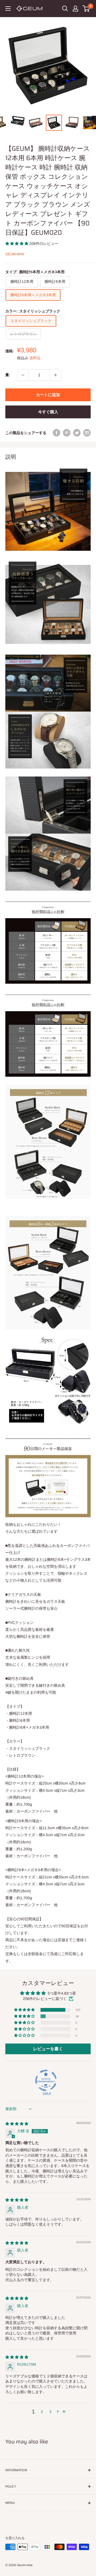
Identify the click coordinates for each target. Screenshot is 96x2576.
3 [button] (50, 2412)
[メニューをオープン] (8, 9)
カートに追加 (48, 395)
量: (8, 375)
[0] (86, 9)
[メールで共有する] (87, 433)
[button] (17, 244)
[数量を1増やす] (55, 375)
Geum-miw (15, 254)
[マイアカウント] (75, 9)
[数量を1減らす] (23, 375)
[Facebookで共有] (57, 433)
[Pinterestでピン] (67, 433)
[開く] (65, 9)
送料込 (35, 358)
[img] (17, 2124)
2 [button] (42, 2412)
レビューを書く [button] (48, 2049)
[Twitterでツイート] (77, 433)
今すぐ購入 (48, 412)
